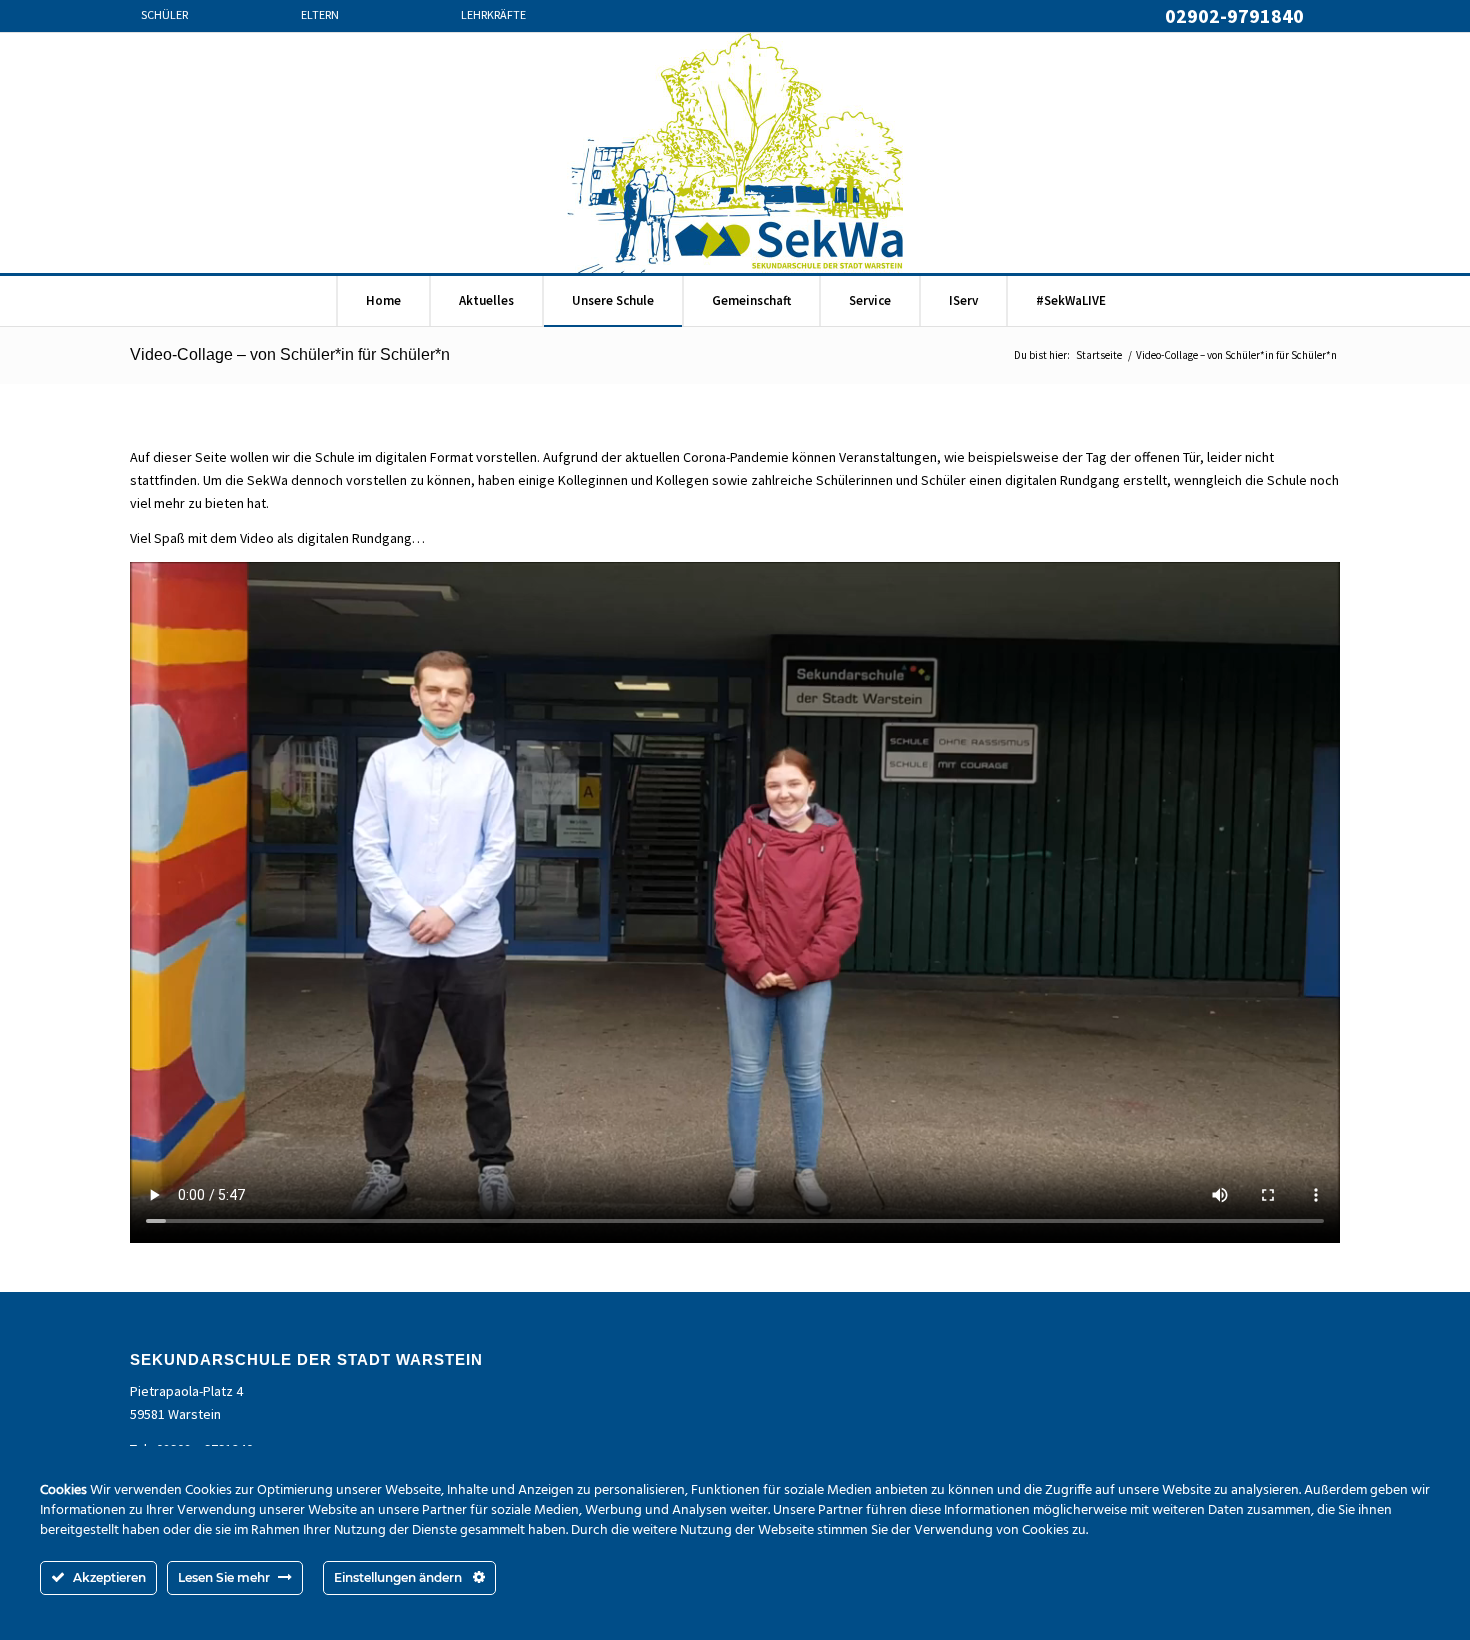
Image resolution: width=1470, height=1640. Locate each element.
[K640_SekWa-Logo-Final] (735, 153)
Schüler (164, 16)
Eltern (320, 16)
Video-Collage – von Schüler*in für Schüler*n (290, 354)
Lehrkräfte (493, 16)
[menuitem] (205, 26)
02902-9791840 (1234, 15)
